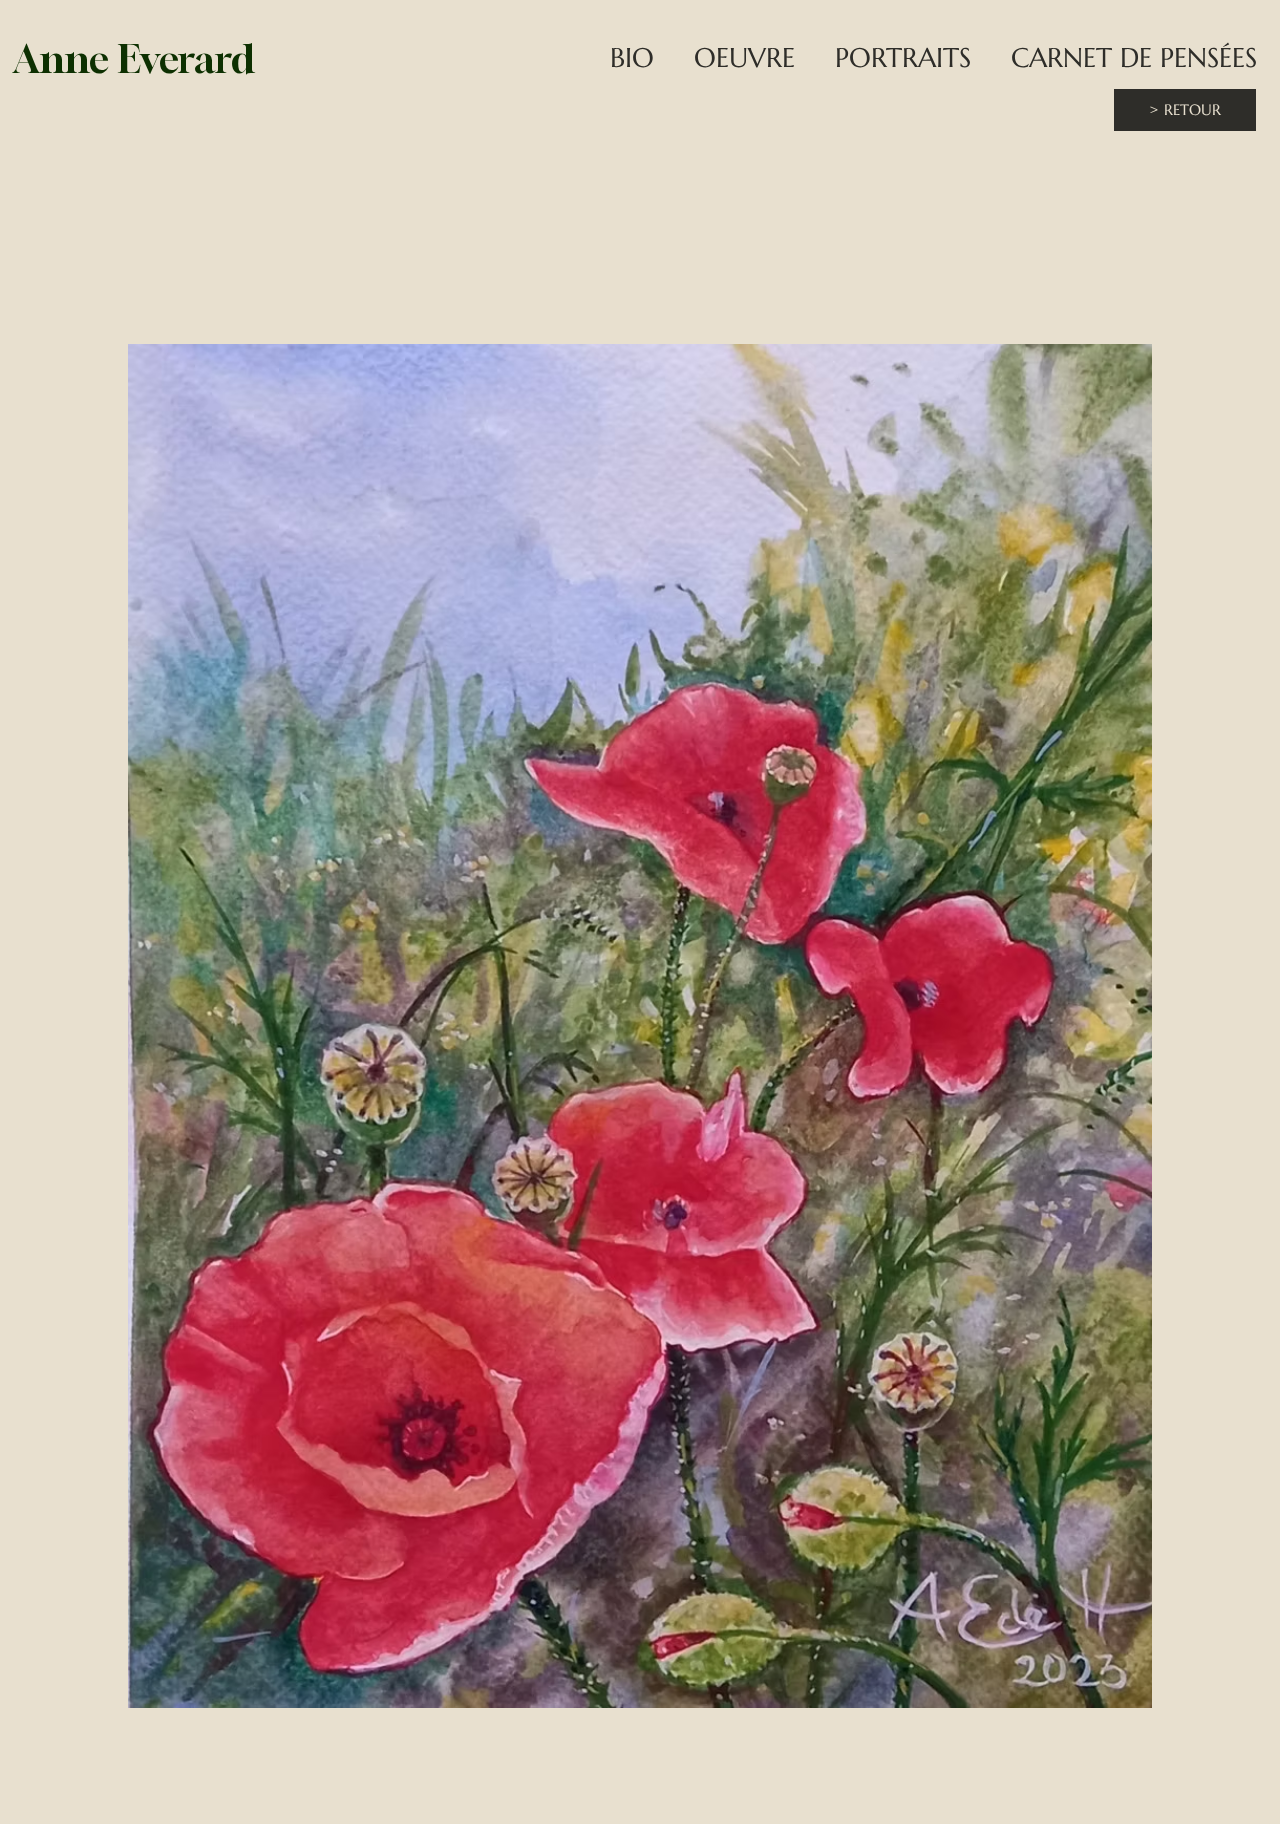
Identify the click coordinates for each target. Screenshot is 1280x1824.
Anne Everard (133, 58)
